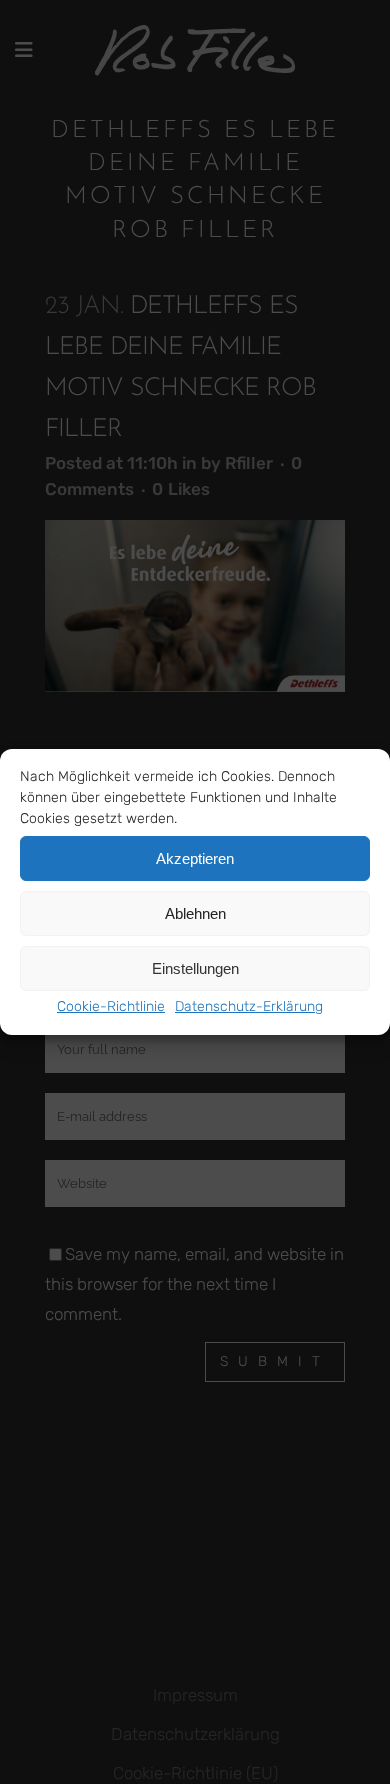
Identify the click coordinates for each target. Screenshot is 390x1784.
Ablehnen (195, 913)
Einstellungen (195, 968)
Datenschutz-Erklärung (249, 1006)
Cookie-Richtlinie (111, 1006)
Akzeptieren (195, 858)
